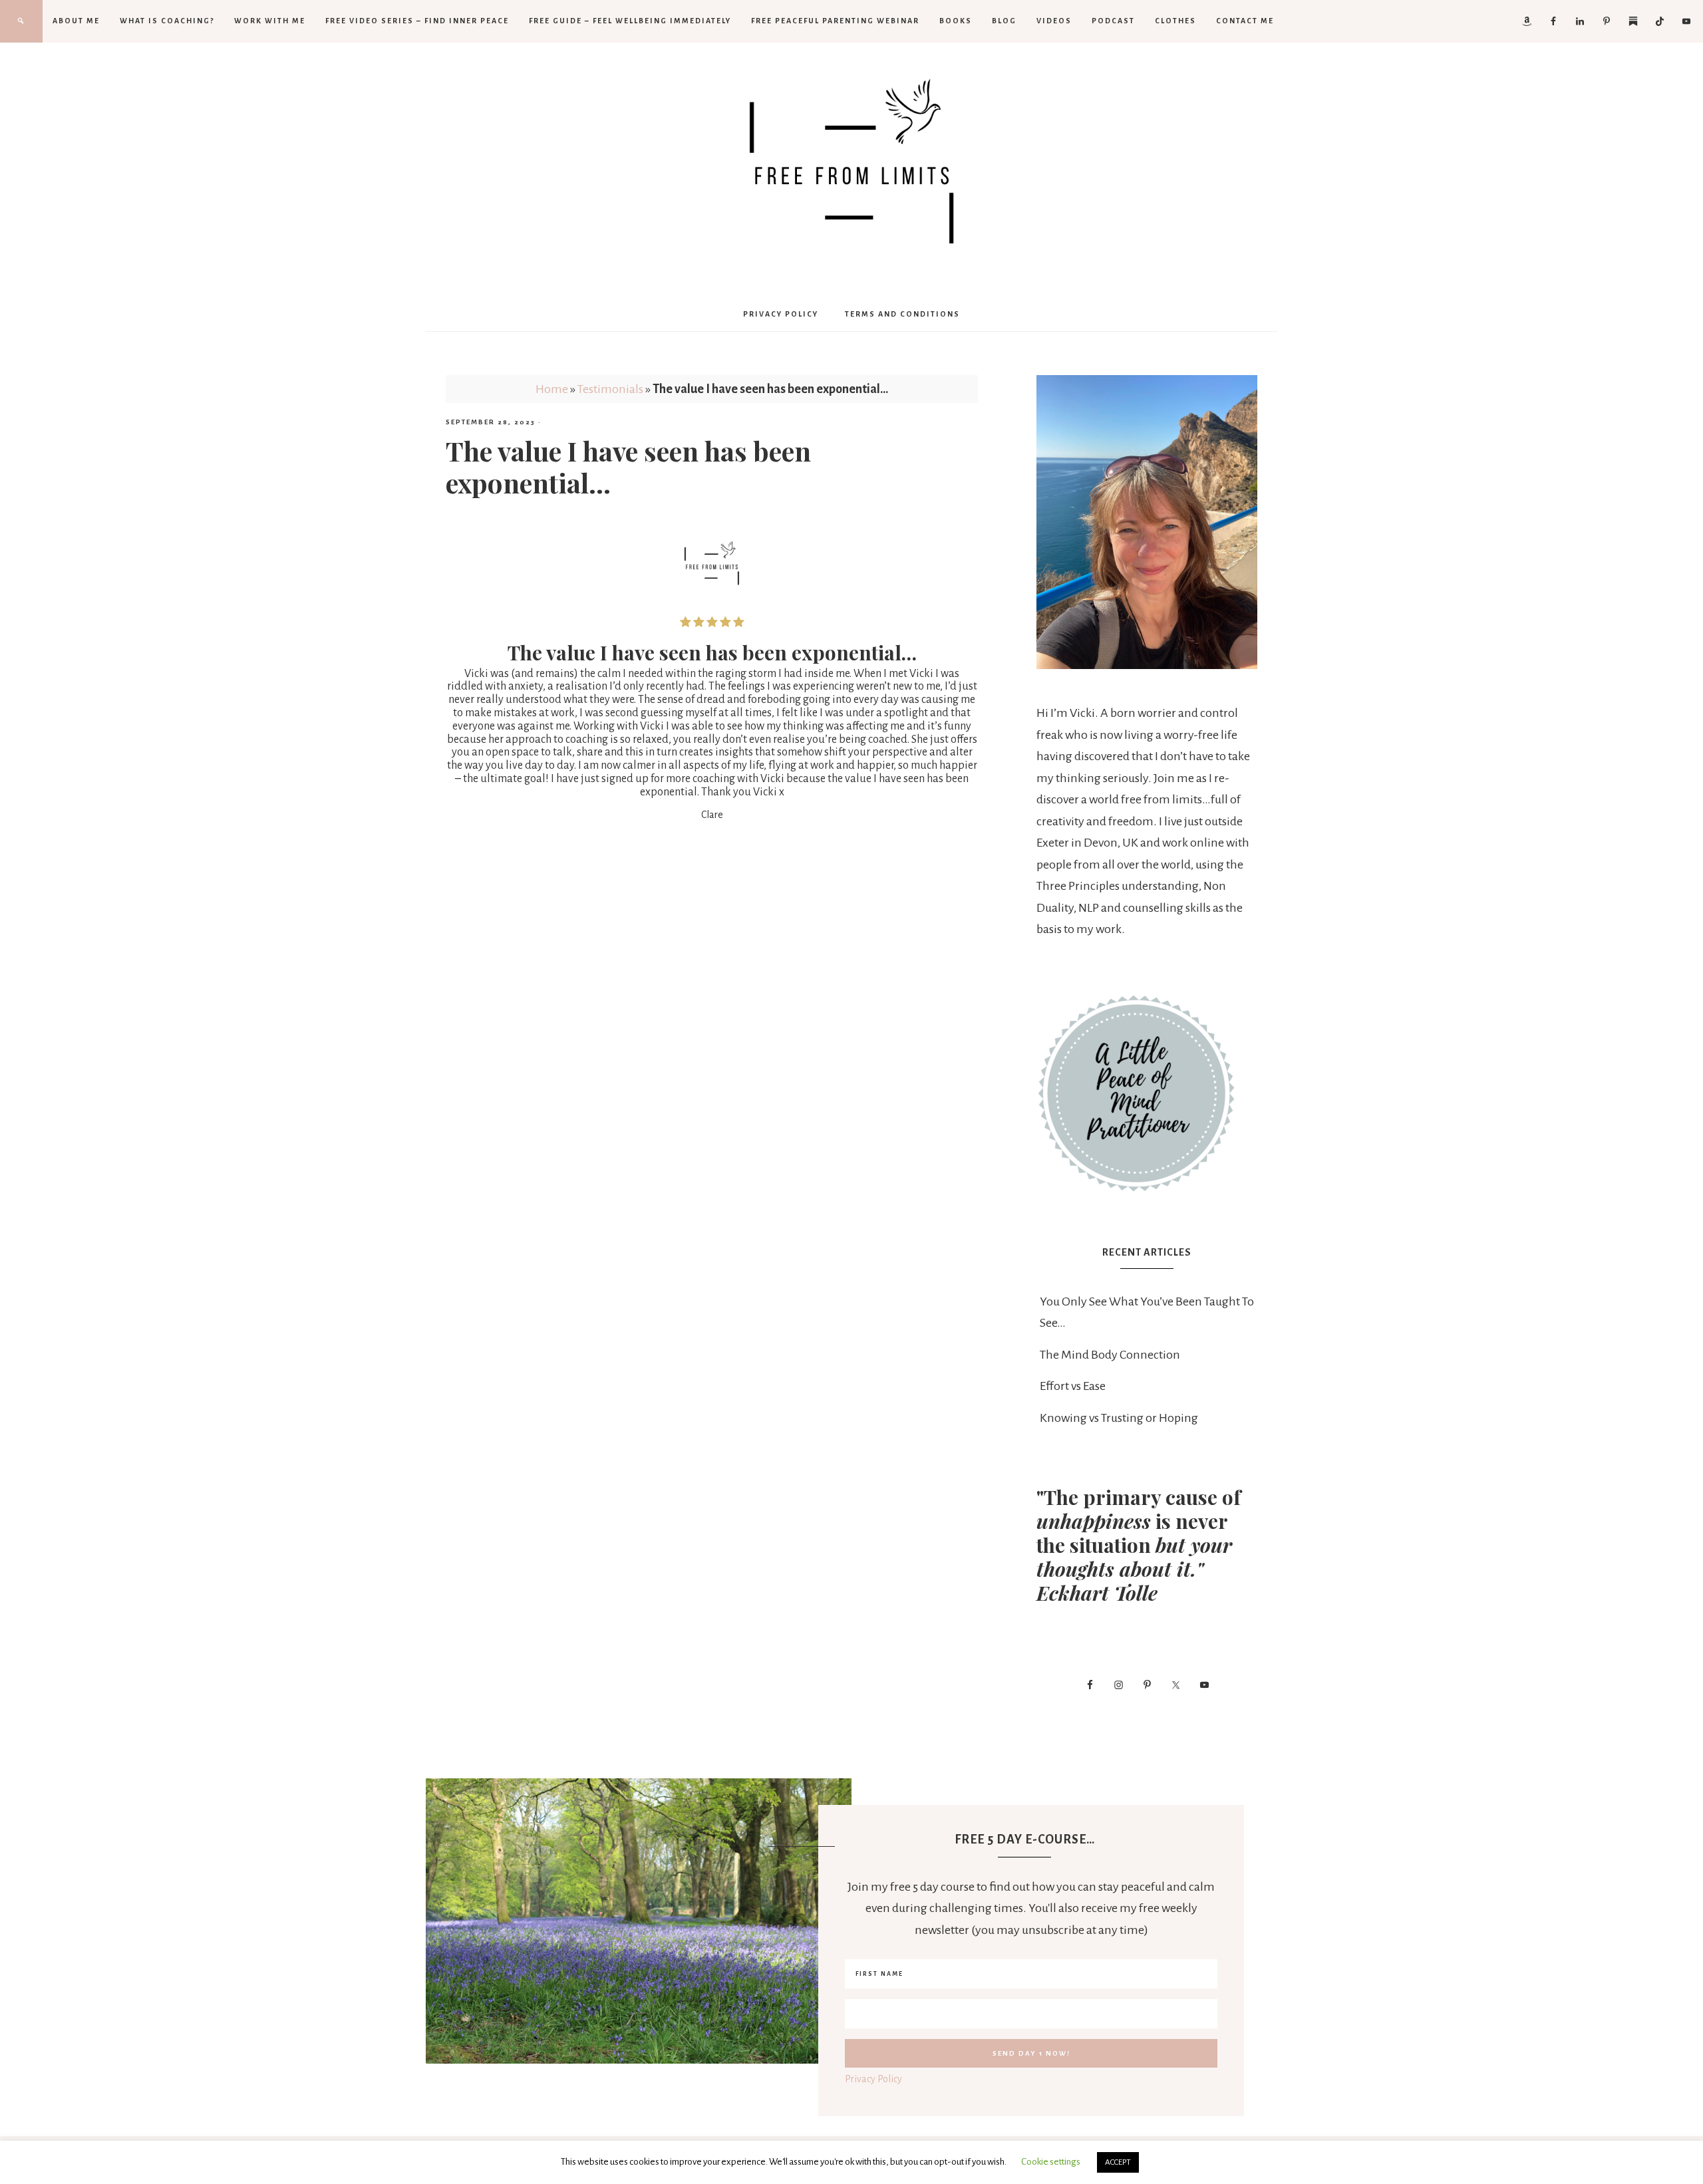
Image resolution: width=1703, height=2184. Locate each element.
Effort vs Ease (1073, 1386)
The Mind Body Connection (1110, 1355)
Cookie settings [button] (1051, 2162)
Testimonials (610, 389)
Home (552, 389)
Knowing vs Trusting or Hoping (1119, 1418)
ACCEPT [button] (1118, 2162)
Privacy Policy (873, 2079)
